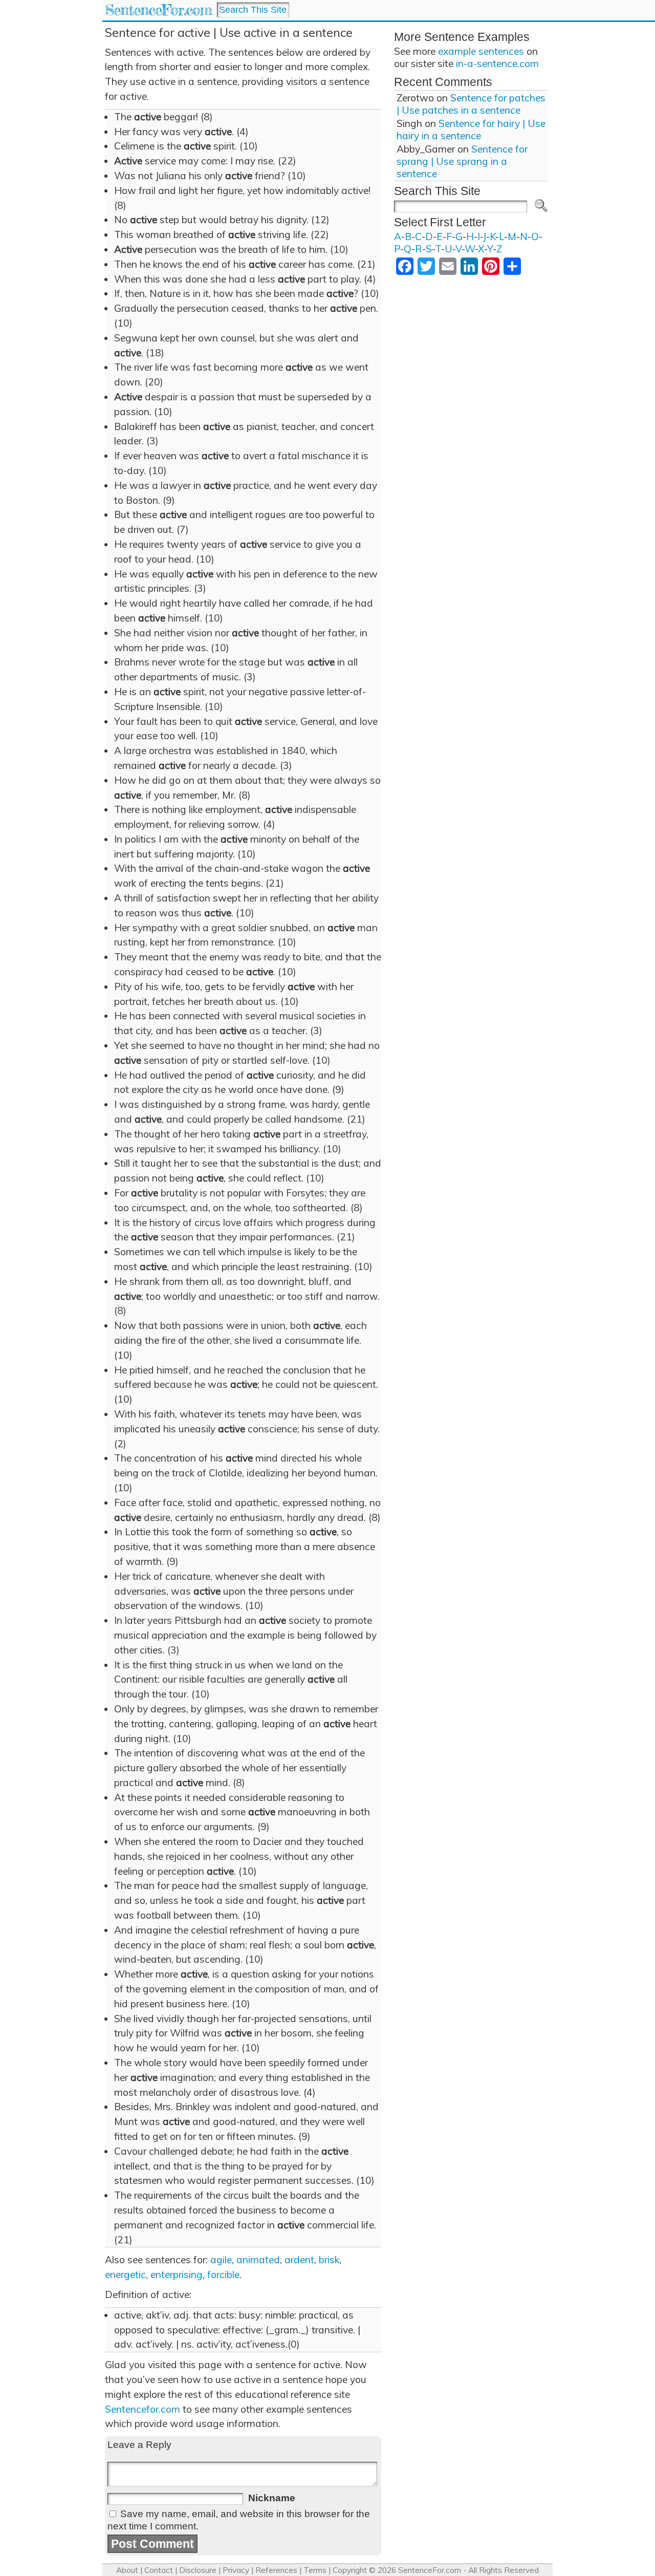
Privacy (236, 2570)
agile (221, 2260)
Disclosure (198, 2570)
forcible (223, 2274)
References (276, 2570)
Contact (159, 2570)
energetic (125, 2274)
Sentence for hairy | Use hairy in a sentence (471, 130)
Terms (315, 2570)
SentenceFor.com (158, 10)
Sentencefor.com (143, 2409)
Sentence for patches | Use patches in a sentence (471, 104)
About (127, 2570)
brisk (329, 2260)
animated (258, 2260)
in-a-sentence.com (497, 63)
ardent (299, 2260)
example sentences (481, 51)
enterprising (177, 2274)
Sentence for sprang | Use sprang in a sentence (462, 161)
